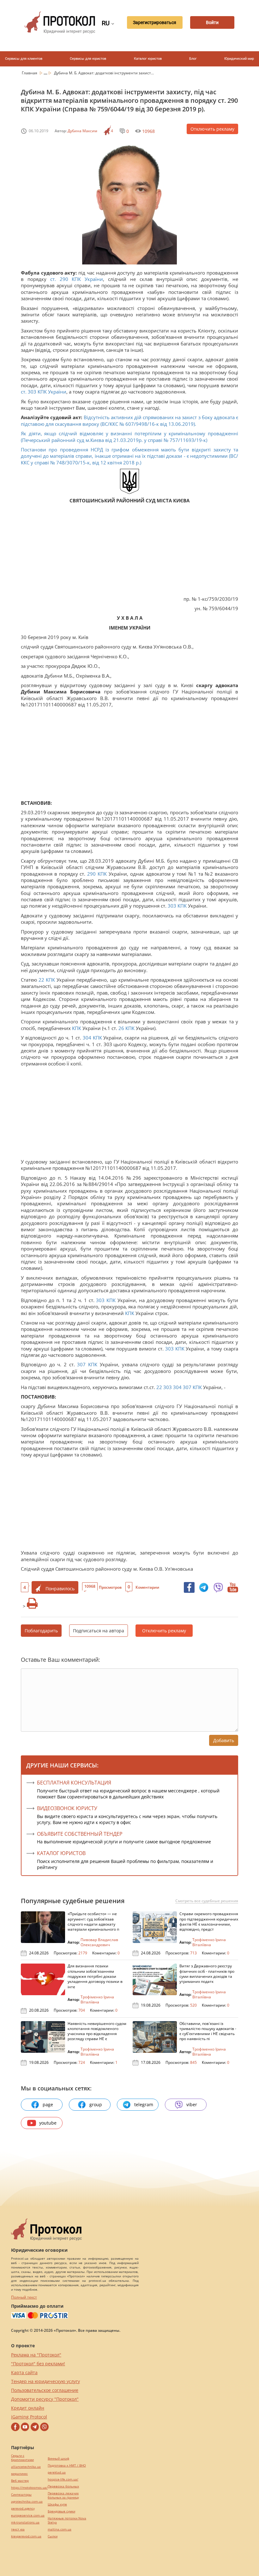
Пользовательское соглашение (45, 2390)
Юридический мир (239, 59)
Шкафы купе (57, 2504)
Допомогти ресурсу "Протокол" (45, 2399)
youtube (48, 2123)
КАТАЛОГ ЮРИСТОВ (61, 1853)
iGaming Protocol (29, 2417)
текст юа (18, 2529)
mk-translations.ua (25, 2522)
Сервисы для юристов (88, 59)
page (48, 2104)
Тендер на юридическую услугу (45, 2381)
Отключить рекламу (212, 129)
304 (87, 1038)
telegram (144, 2104)
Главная (30, 73)
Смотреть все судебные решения (207, 1901)
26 (121, 1028)
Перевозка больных (63, 2486)
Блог (193, 59)
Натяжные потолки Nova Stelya (67, 2520)
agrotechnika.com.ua (27, 2502)
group (96, 2104)
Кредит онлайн (28, 2408)
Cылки (53, 2536)
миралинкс (19, 2474)
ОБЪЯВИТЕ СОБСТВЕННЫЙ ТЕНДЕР (80, 1834)
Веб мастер (20, 2481)
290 (91, 874)
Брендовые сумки (61, 2511)
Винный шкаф (58, 2458)
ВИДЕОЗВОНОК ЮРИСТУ (67, 1808)
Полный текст (24, 2297)
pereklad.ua (57, 2472)
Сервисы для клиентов (24, 59)
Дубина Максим (82, 131)
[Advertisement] (129, 551)
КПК (102, 874)
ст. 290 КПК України (77, 279)
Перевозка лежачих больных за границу (63, 2495)
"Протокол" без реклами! (38, 2364)
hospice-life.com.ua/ (63, 2479)
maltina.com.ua (60, 2529)
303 (172, 906)
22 (41, 980)
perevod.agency (23, 2508)
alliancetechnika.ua (26, 2467)
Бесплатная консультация (74, 1783)
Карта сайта (24, 2372)
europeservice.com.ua (28, 2515)
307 (81, 1364)
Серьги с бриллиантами (22, 2458)
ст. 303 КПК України (44, 392)
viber (192, 2104)
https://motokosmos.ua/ (29, 2488)
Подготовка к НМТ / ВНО (67, 2465)
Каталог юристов (148, 59)
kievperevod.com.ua (26, 2536)
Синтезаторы (21, 2495)
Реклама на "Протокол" (36, 2355)
